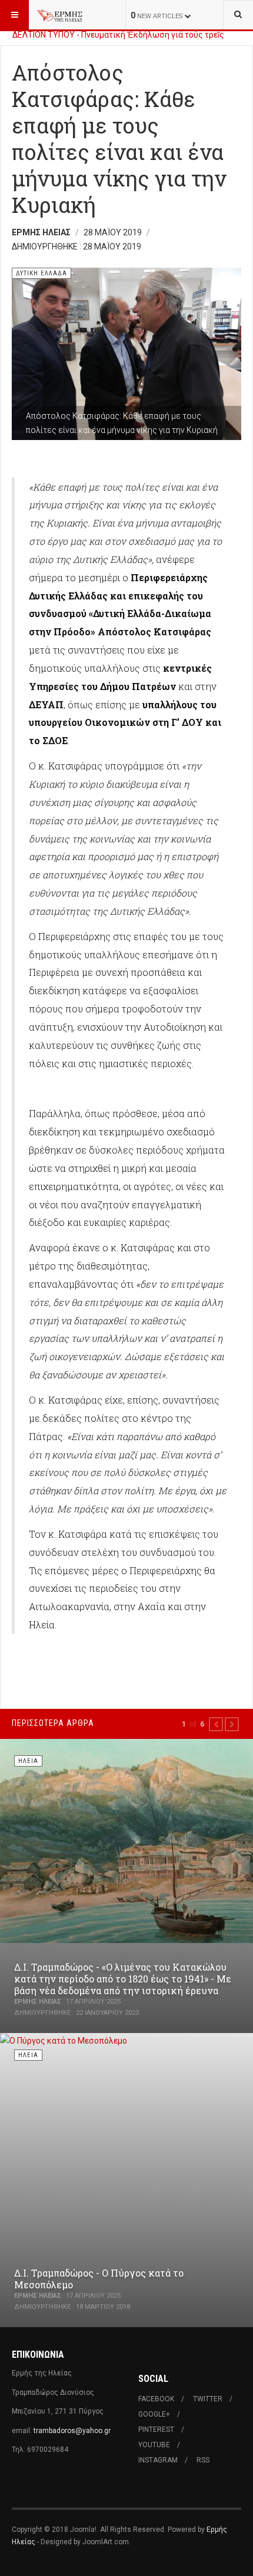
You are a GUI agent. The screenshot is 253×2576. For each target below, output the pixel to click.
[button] (216, 1724)
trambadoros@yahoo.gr (72, 2431)
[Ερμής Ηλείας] (60, 15)
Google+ (154, 2414)
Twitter (208, 2399)
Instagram (158, 2460)
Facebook (156, 2399)
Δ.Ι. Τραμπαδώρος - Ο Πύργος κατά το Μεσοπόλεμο (99, 2279)
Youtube (154, 2445)
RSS (203, 2460)
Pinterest (156, 2430)
